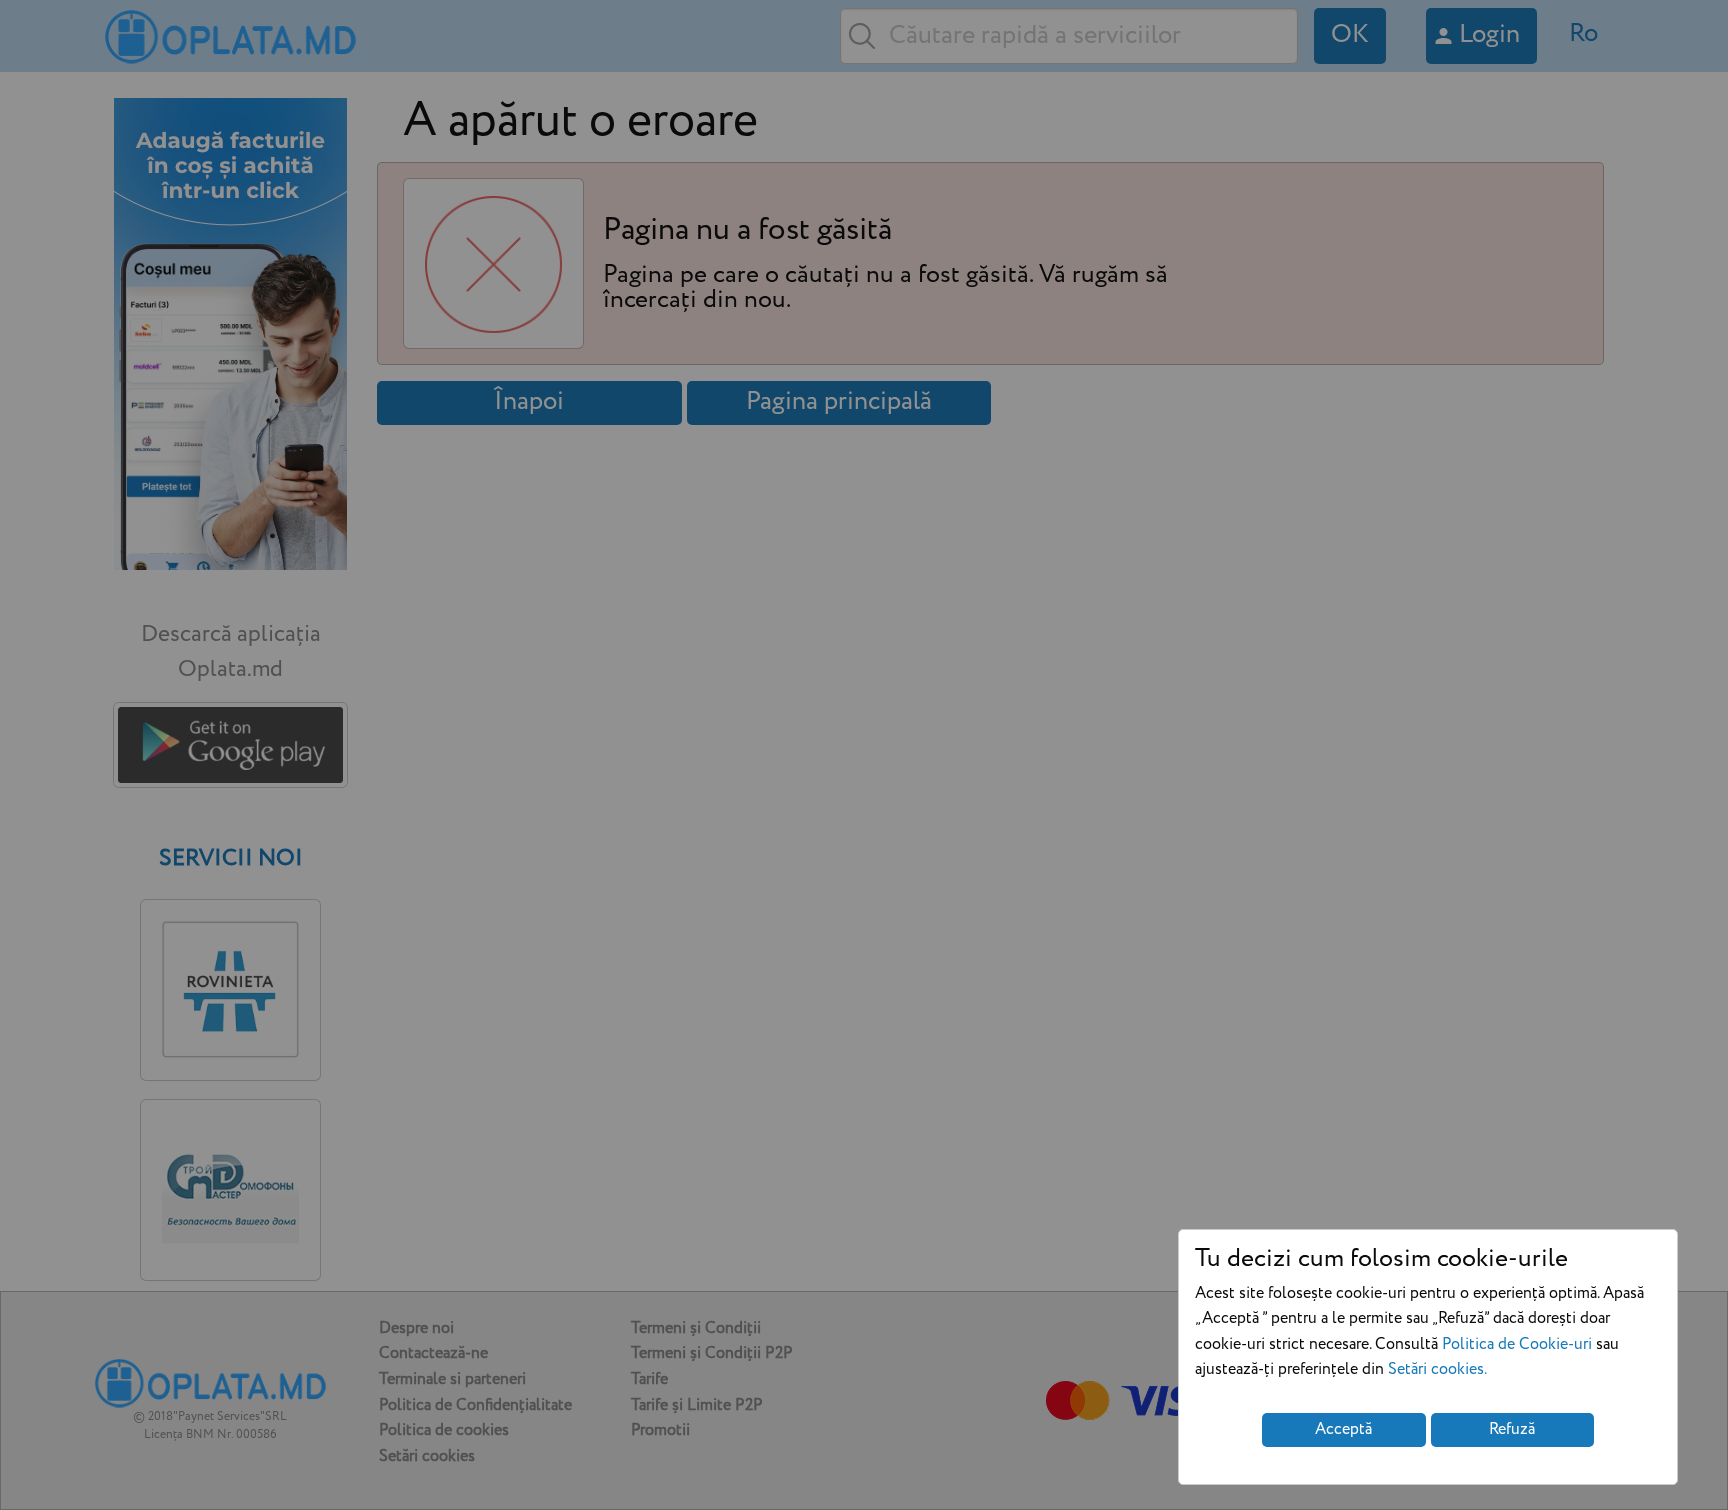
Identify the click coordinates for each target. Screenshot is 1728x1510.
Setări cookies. (1437, 1369)
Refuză (1512, 1429)
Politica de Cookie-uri (1517, 1344)
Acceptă (1343, 1429)
